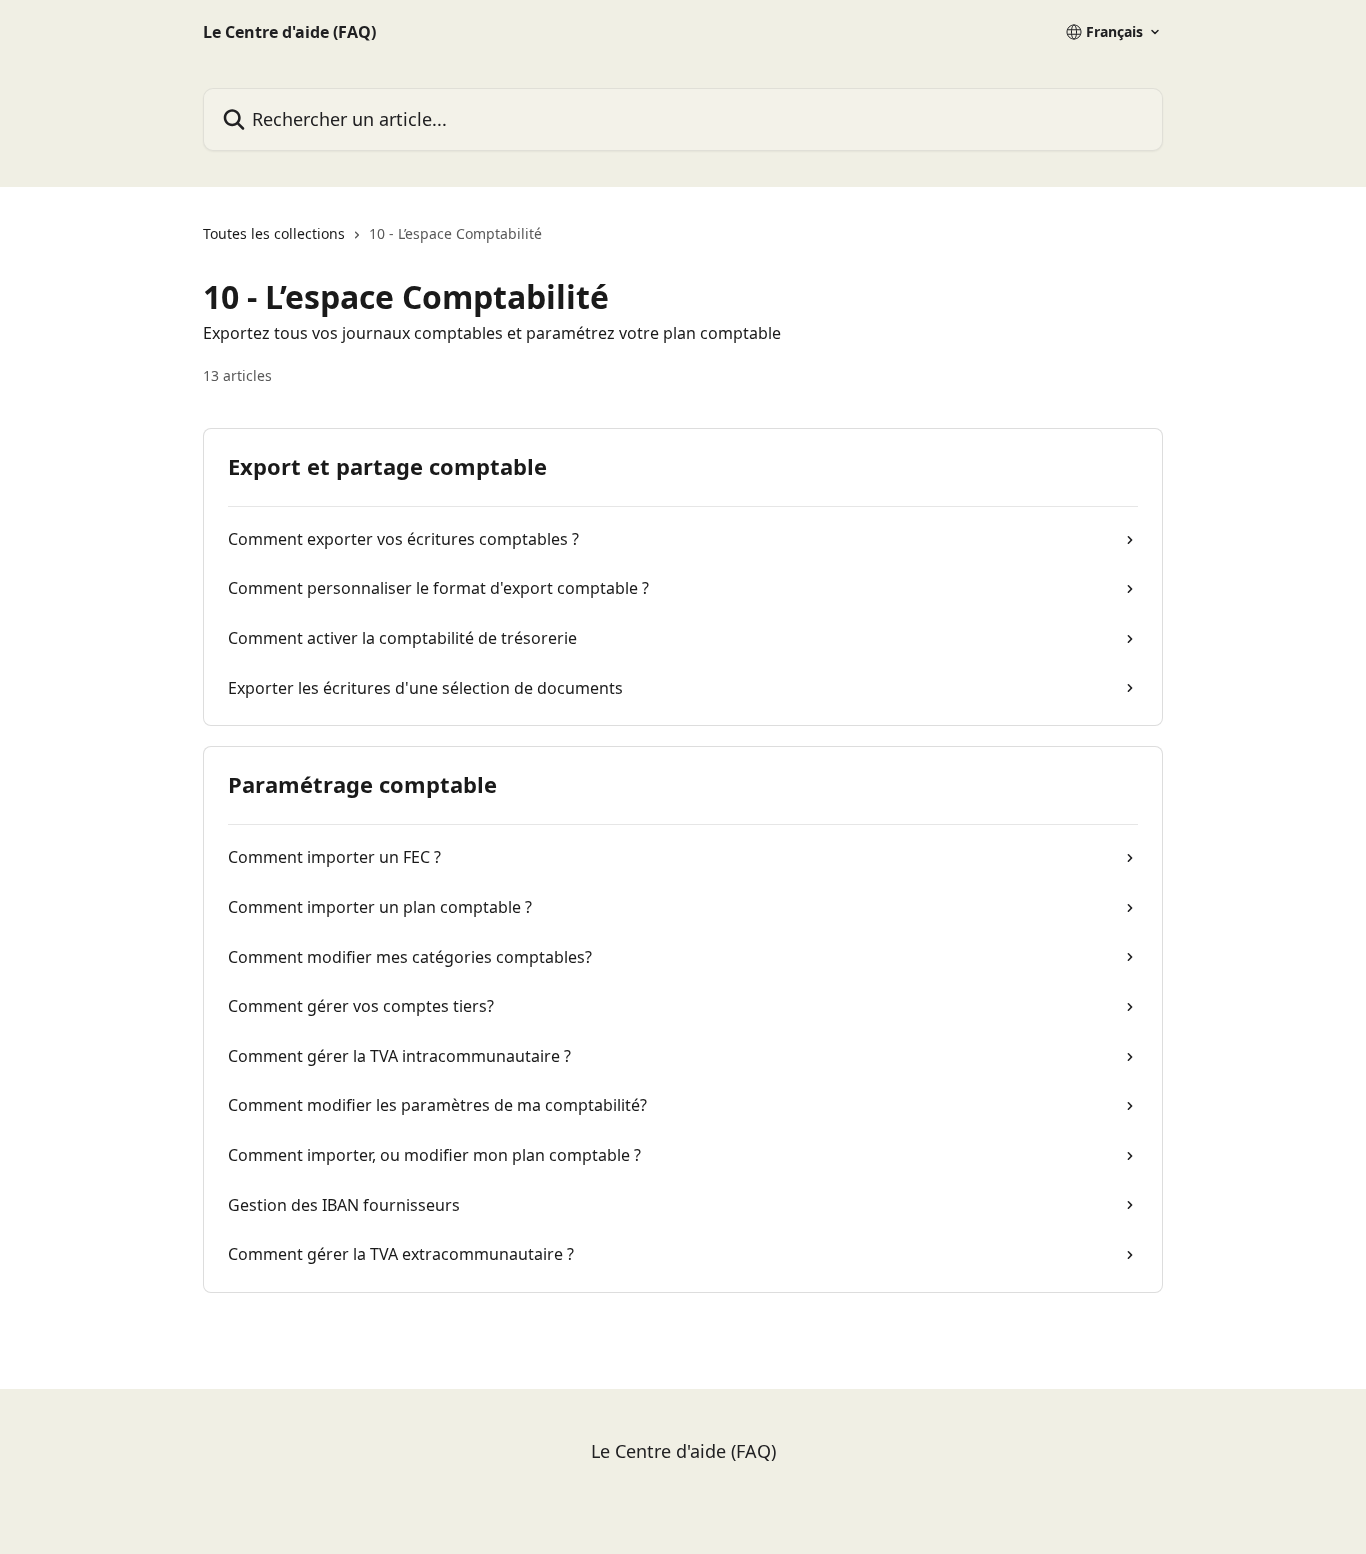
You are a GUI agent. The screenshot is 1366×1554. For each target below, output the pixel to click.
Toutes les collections (274, 233)
